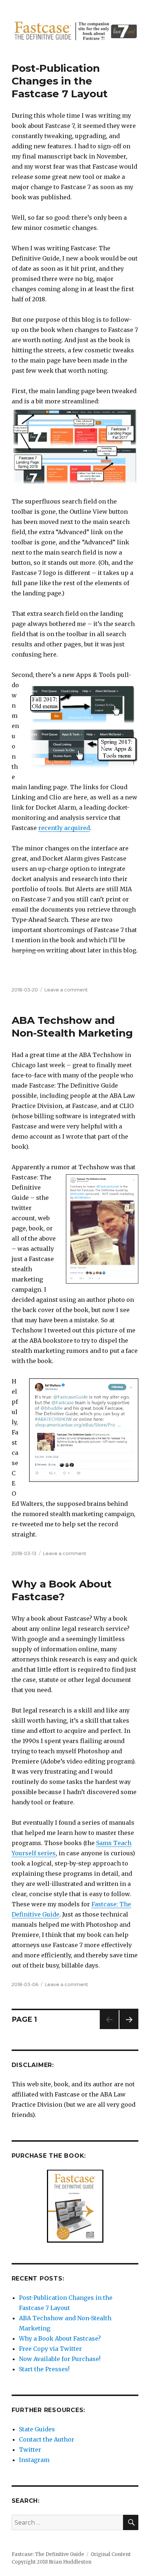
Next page (129, 2029)
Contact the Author (47, 2439)
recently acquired (64, 828)
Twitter (30, 2450)
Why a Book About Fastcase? (62, 1590)
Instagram (34, 2460)
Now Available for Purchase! (60, 2359)
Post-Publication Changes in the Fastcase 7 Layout (60, 81)
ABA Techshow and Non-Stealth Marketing (72, 1027)
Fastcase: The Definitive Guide (48, 2554)
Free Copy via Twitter (50, 2349)
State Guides (37, 2429)
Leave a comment (66, 990)
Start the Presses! (44, 2369)
